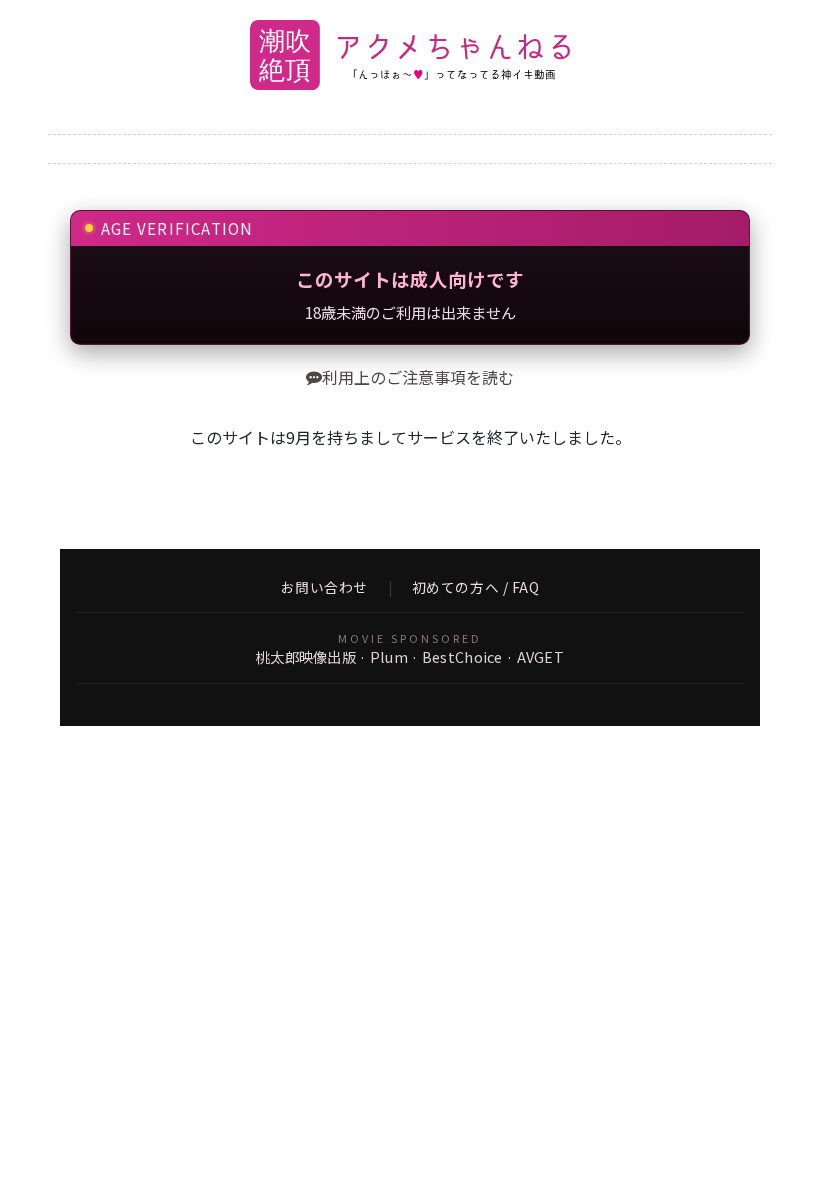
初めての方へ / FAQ (476, 588)
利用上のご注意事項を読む (418, 377)
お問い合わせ (324, 588)
